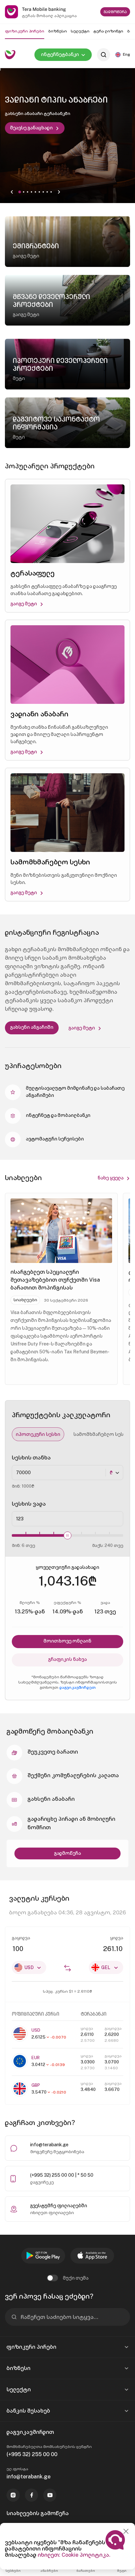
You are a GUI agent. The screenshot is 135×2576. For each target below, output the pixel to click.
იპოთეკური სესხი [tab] (38, 1434)
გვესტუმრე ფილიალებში (59, 2206)
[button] (12, 192)
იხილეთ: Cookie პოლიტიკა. (74, 2555)
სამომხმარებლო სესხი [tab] (101, 1434)
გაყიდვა (21, 1938)
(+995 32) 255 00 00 (32, 2454)
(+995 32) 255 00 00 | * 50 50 (62, 2175)
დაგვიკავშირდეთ (77, 1687)
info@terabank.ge (49, 2145)
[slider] (67, 1535)
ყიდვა (117, 1938)
